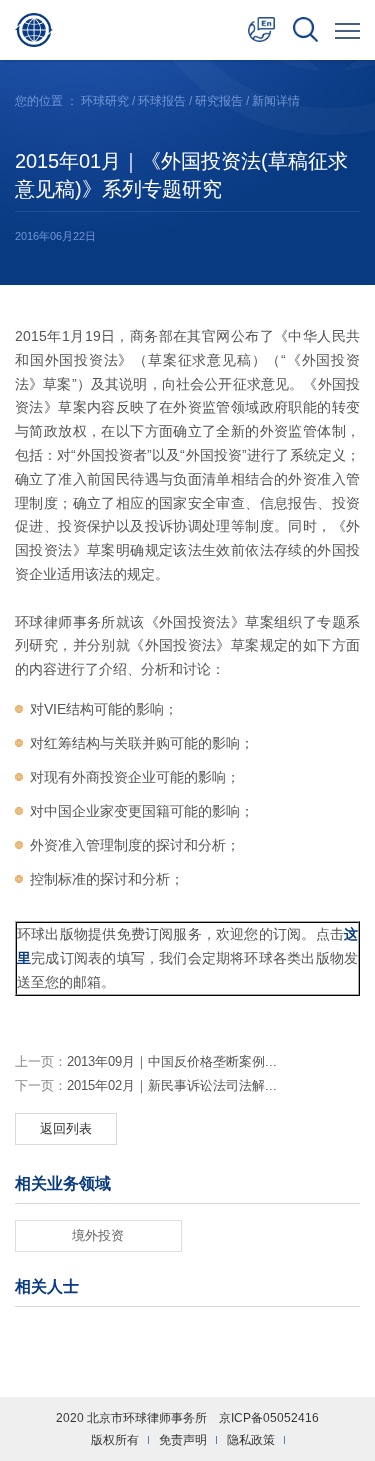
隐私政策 (251, 1440)
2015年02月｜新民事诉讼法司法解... (146, 1085)
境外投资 (98, 1235)
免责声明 (183, 1440)
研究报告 (219, 101)
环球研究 (105, 101)
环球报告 (162, 101)
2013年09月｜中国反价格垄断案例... (146, 1061)
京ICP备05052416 (269, 1418)
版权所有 (115, 1440)
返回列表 (66, 1128)
